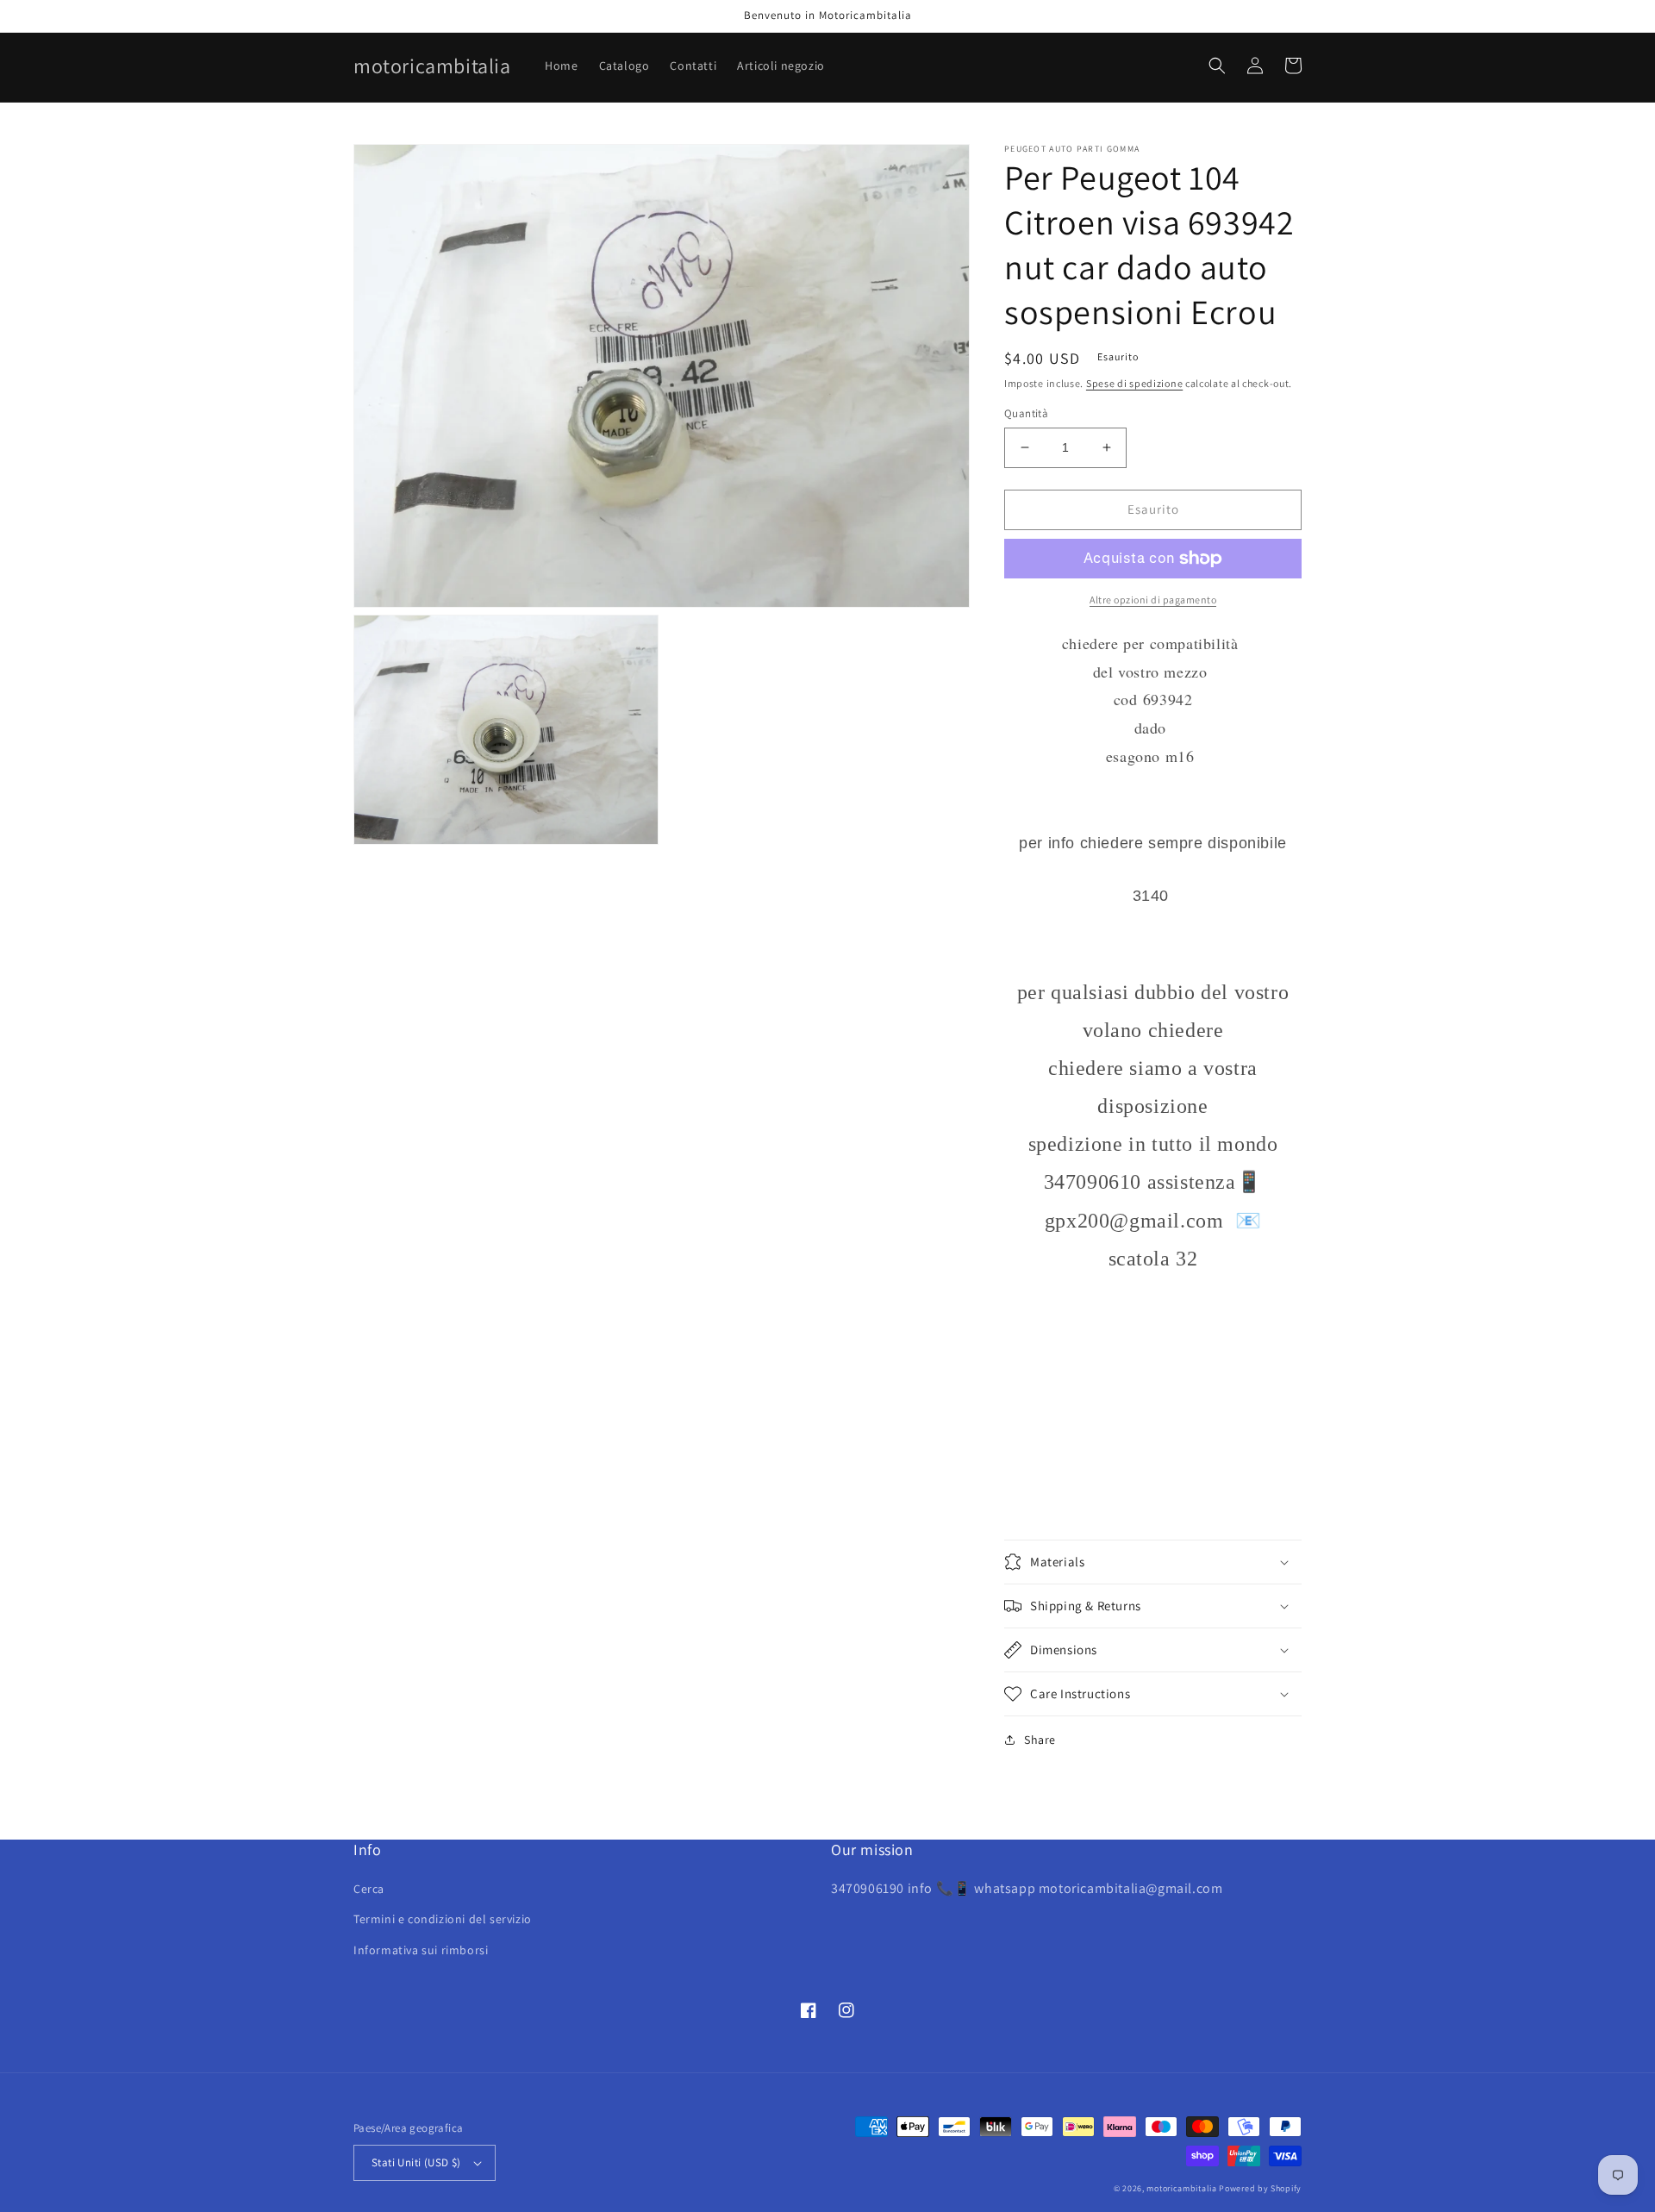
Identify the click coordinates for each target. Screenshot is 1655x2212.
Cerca (369, 1889)
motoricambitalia (1181, 2188)
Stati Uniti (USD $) (416, 2162)
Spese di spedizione (1134, 383)
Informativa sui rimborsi (421, 1950)
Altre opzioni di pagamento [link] (1153, 600)
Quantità (1026, 413)
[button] (1217, 66)
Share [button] (1040, 1740)
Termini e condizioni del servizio (443, 1919)
